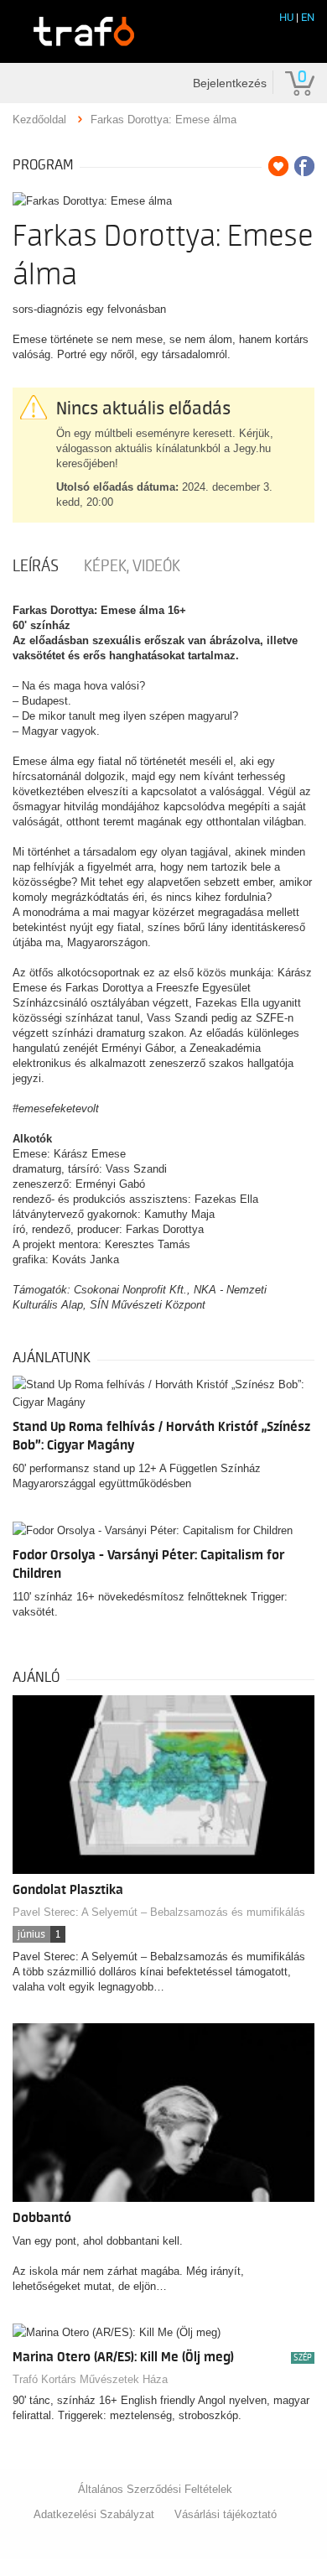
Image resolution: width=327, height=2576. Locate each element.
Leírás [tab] (36, 566)
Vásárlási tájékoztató (226, 2514)
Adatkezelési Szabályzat (94, 2514)
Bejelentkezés (230, 83)
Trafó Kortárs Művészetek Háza (90, 2379)
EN (308, 17)
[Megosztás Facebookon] (304, 166)
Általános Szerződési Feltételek (155, 2489)
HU (286, 17)
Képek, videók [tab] (132, 566)
